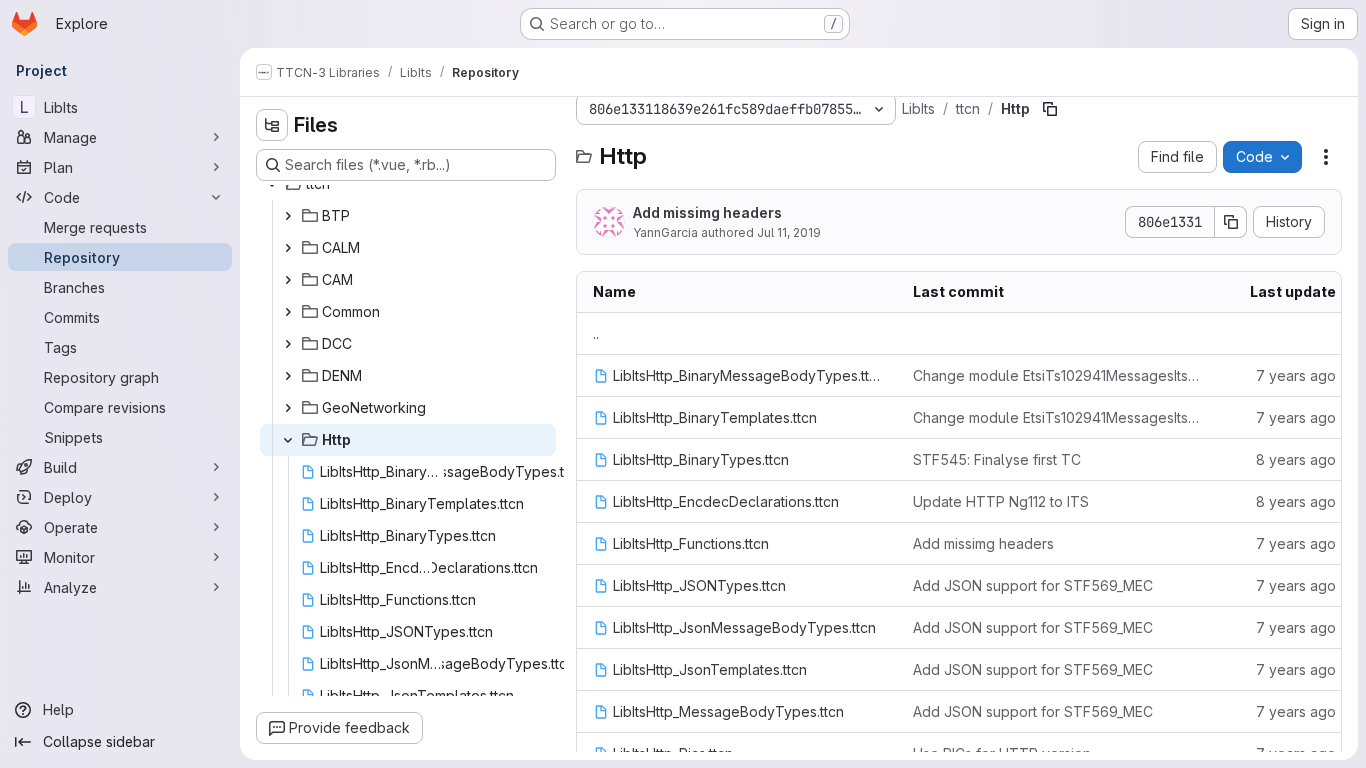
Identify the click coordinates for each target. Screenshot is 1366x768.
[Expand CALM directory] (288, 248)
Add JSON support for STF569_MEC (1033, 585)
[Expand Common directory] (288, 312)
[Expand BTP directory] (288, 216)
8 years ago (1296, 459)
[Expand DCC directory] (288, 344)
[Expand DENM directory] (288, 376)
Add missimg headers (707, 212)
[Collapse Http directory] (288, 440)
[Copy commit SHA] (1231, 222)
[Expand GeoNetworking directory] (288, 408)
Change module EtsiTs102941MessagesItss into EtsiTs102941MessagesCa (1057, 375)
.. (596, 333)
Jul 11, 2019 (789, 232)
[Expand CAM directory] (288, 280)
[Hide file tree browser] (272, 125)
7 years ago (1296, 375)
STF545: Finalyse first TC (997, 459)
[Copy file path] (1050, 109)
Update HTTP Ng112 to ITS (1001, 501)
